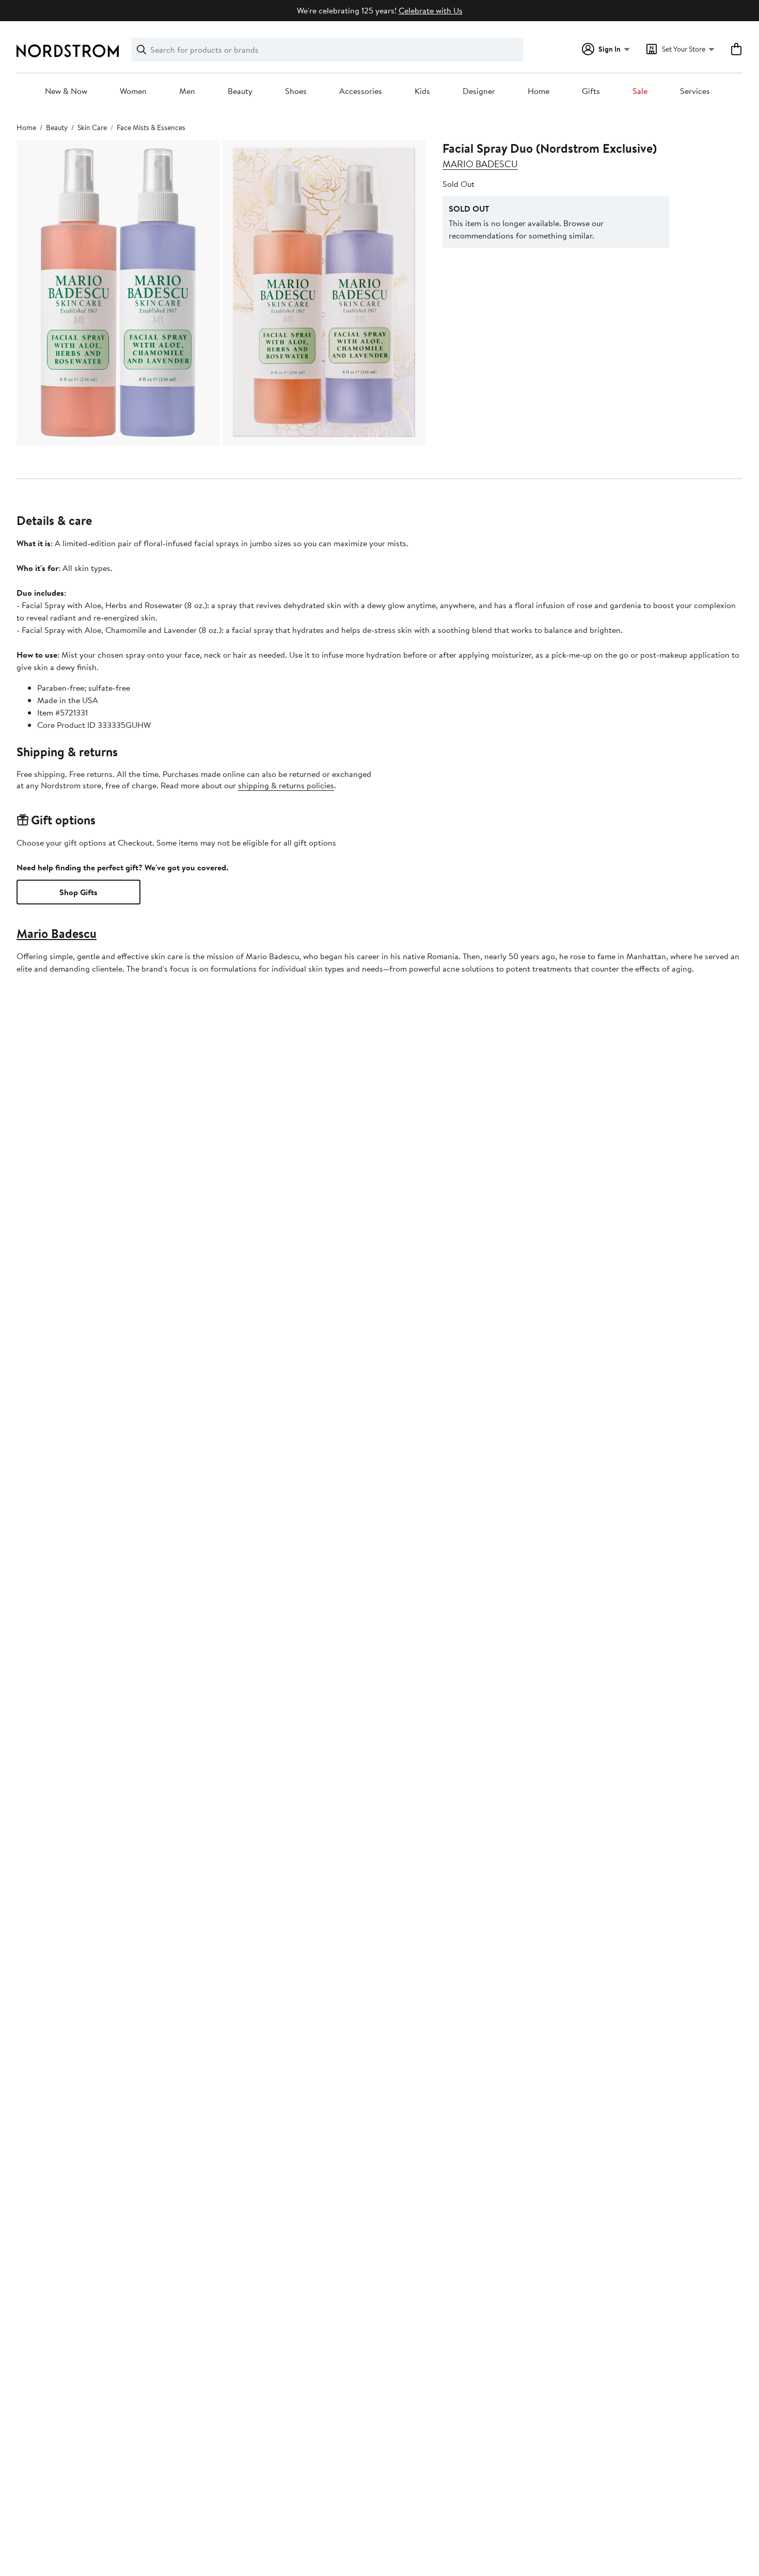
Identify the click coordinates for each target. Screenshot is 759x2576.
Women (133, 91)
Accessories (361, 91)
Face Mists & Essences (151, 128)
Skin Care (92, 128)
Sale (640, 91)
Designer (479, 91)
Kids (422, 91)
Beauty (240, 91)
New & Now (66, 91)
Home (539, 91)
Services (695, 91)
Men (187, 91)
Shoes (296, 91)
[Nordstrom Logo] (68, 51)
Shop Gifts (78, 892)
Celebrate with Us (431, 10)
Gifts (591, 91)
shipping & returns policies (286, 785)
